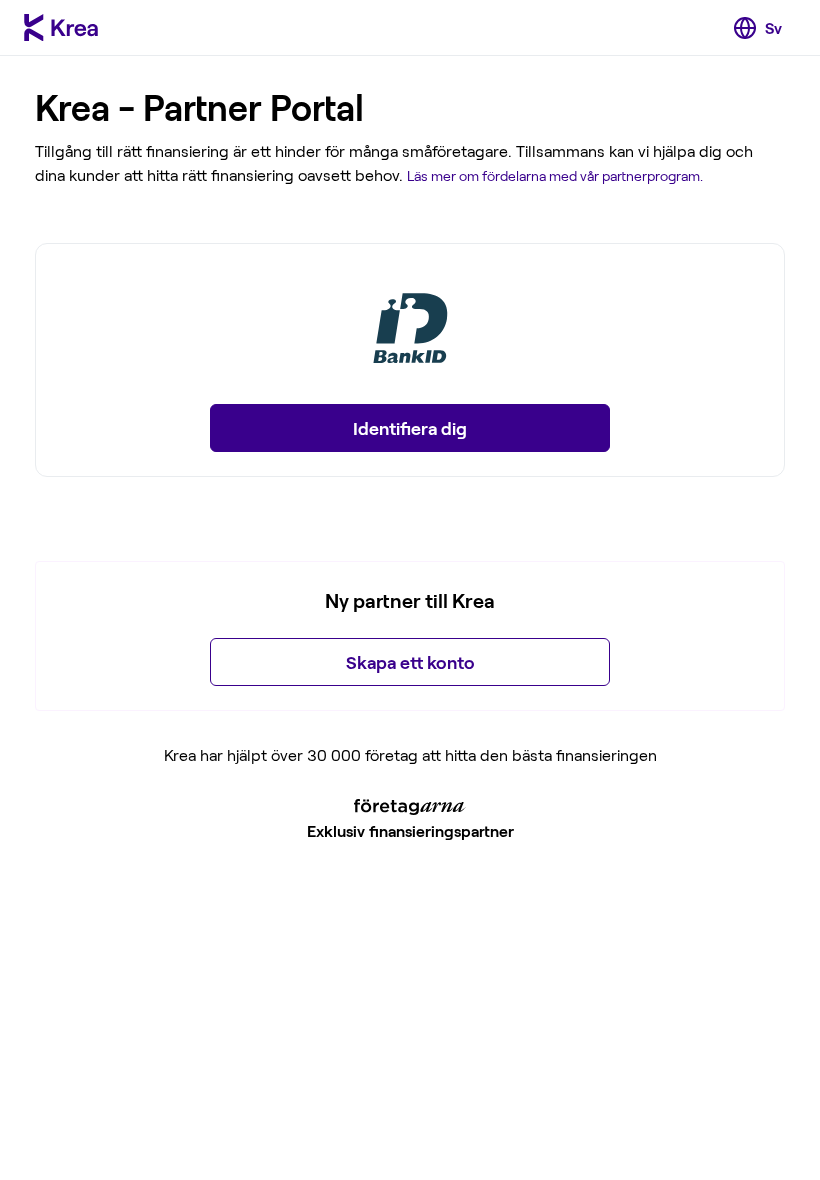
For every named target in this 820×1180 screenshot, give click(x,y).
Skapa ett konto (410, 662)
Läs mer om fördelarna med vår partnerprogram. (555, 175)
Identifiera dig (410, 428)
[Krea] (61, 28)
